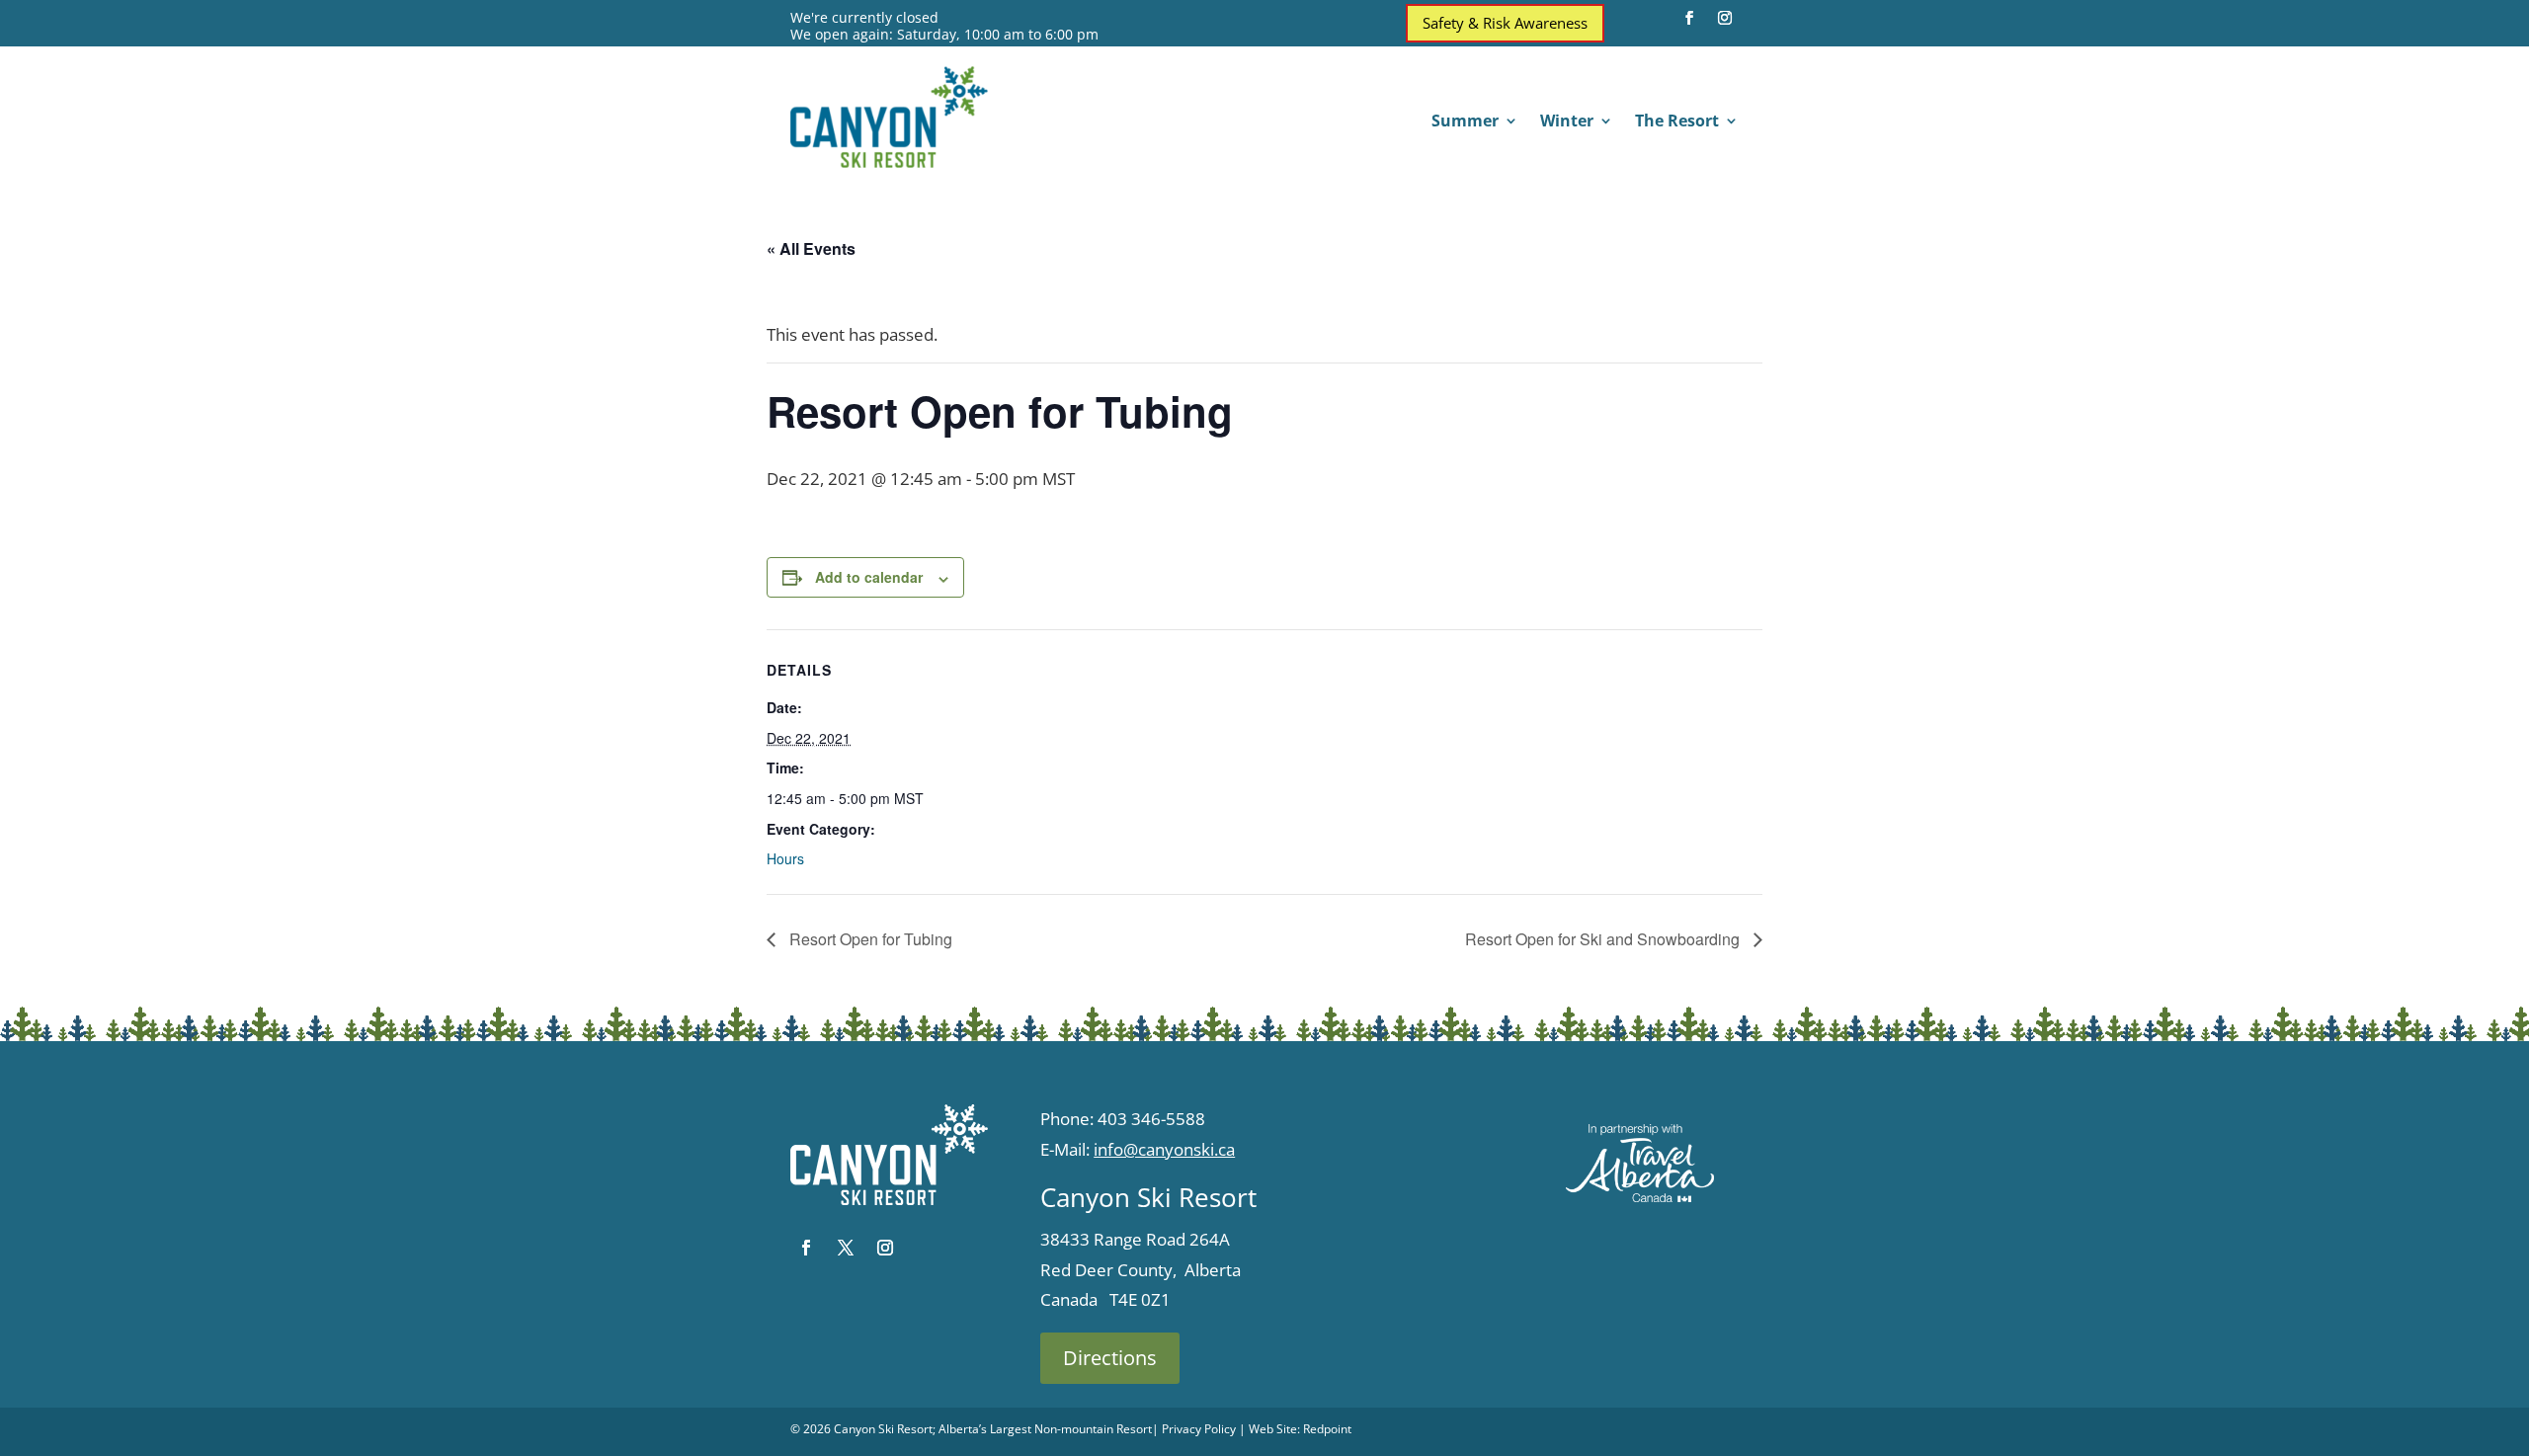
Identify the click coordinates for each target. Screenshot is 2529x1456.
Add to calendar (869, 577)
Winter (1567, 122)
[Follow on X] (846, 1248)
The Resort (1677, 122)
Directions (1110, 1358)
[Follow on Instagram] (1725, 18)
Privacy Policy (1199, 1429)
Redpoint (1327, 1429)
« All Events (811, 248)
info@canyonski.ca (1164, 1149)
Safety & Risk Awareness (1505, 23)
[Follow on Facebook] (1689, 18)
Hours (785, 858)
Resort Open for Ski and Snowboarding (1604, 939)
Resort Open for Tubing (869, 939)
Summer (1465, 122)
